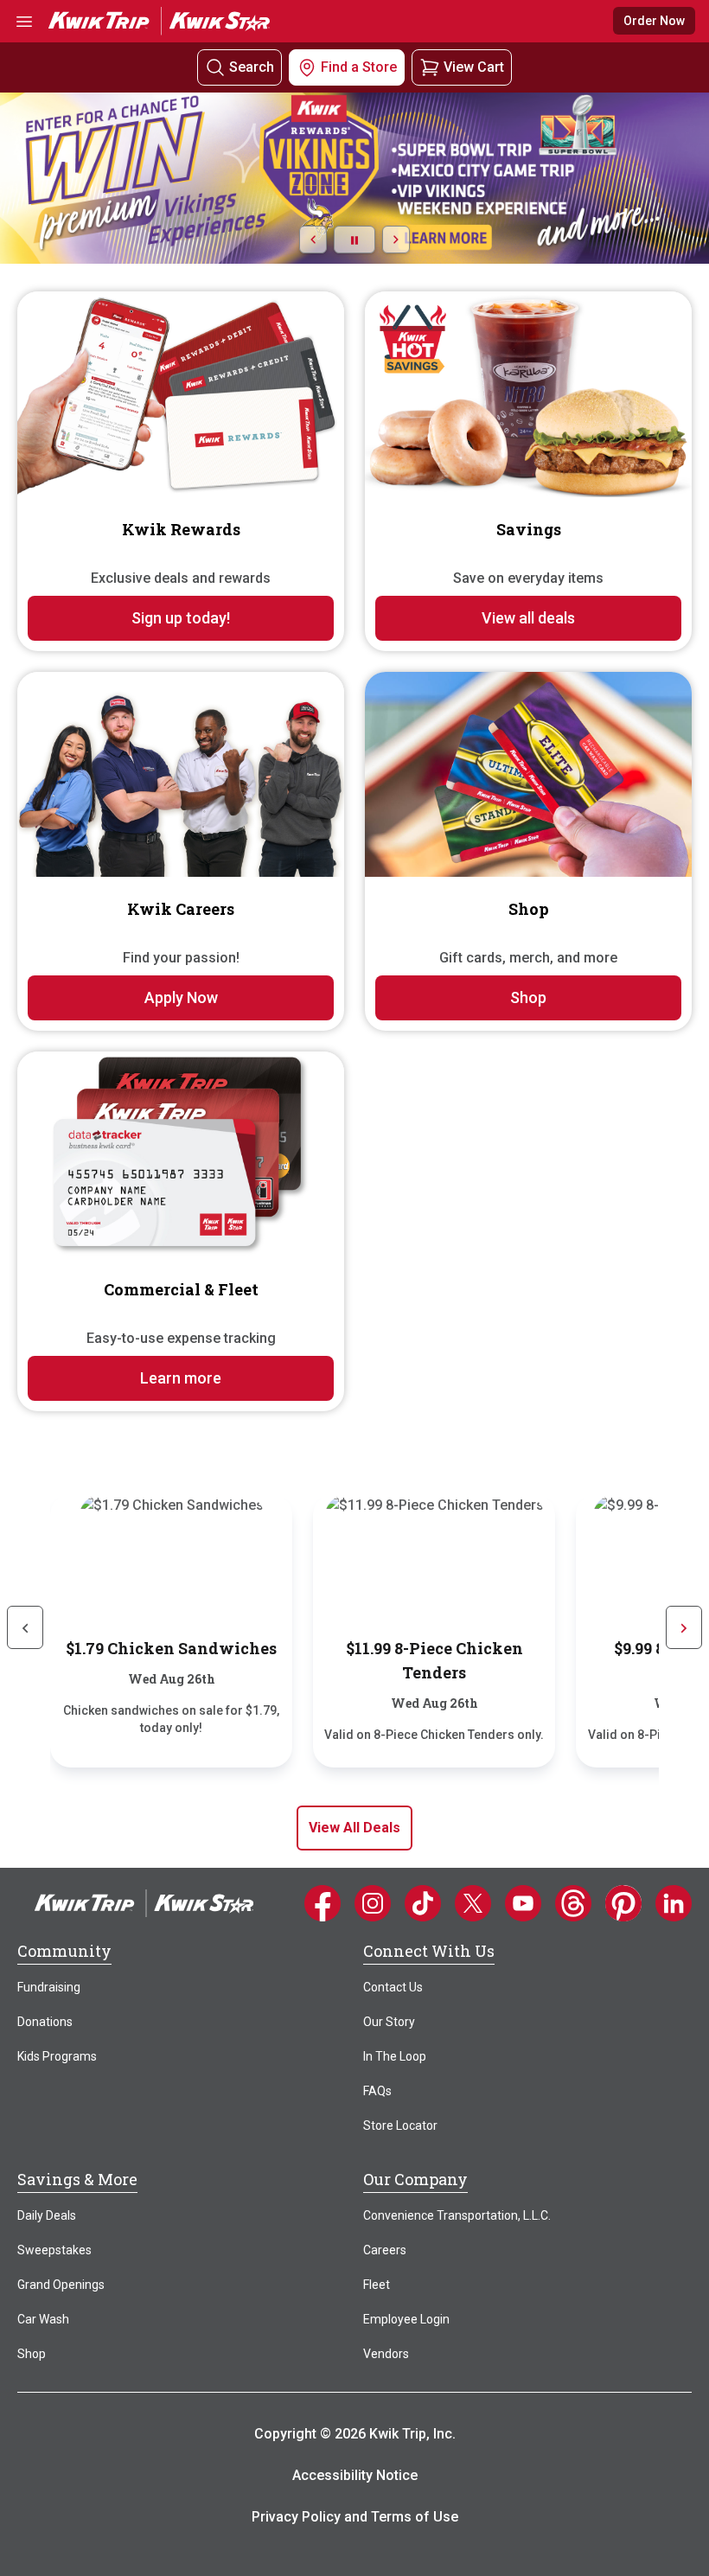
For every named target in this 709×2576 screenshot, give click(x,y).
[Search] (215, 68)
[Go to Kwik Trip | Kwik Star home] (159, 20)
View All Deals (354, 1828)
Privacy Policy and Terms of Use (355, 2517)
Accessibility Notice (355, 2475)
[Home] (144, 1902)
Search (252, 67)
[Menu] (24, 21)
